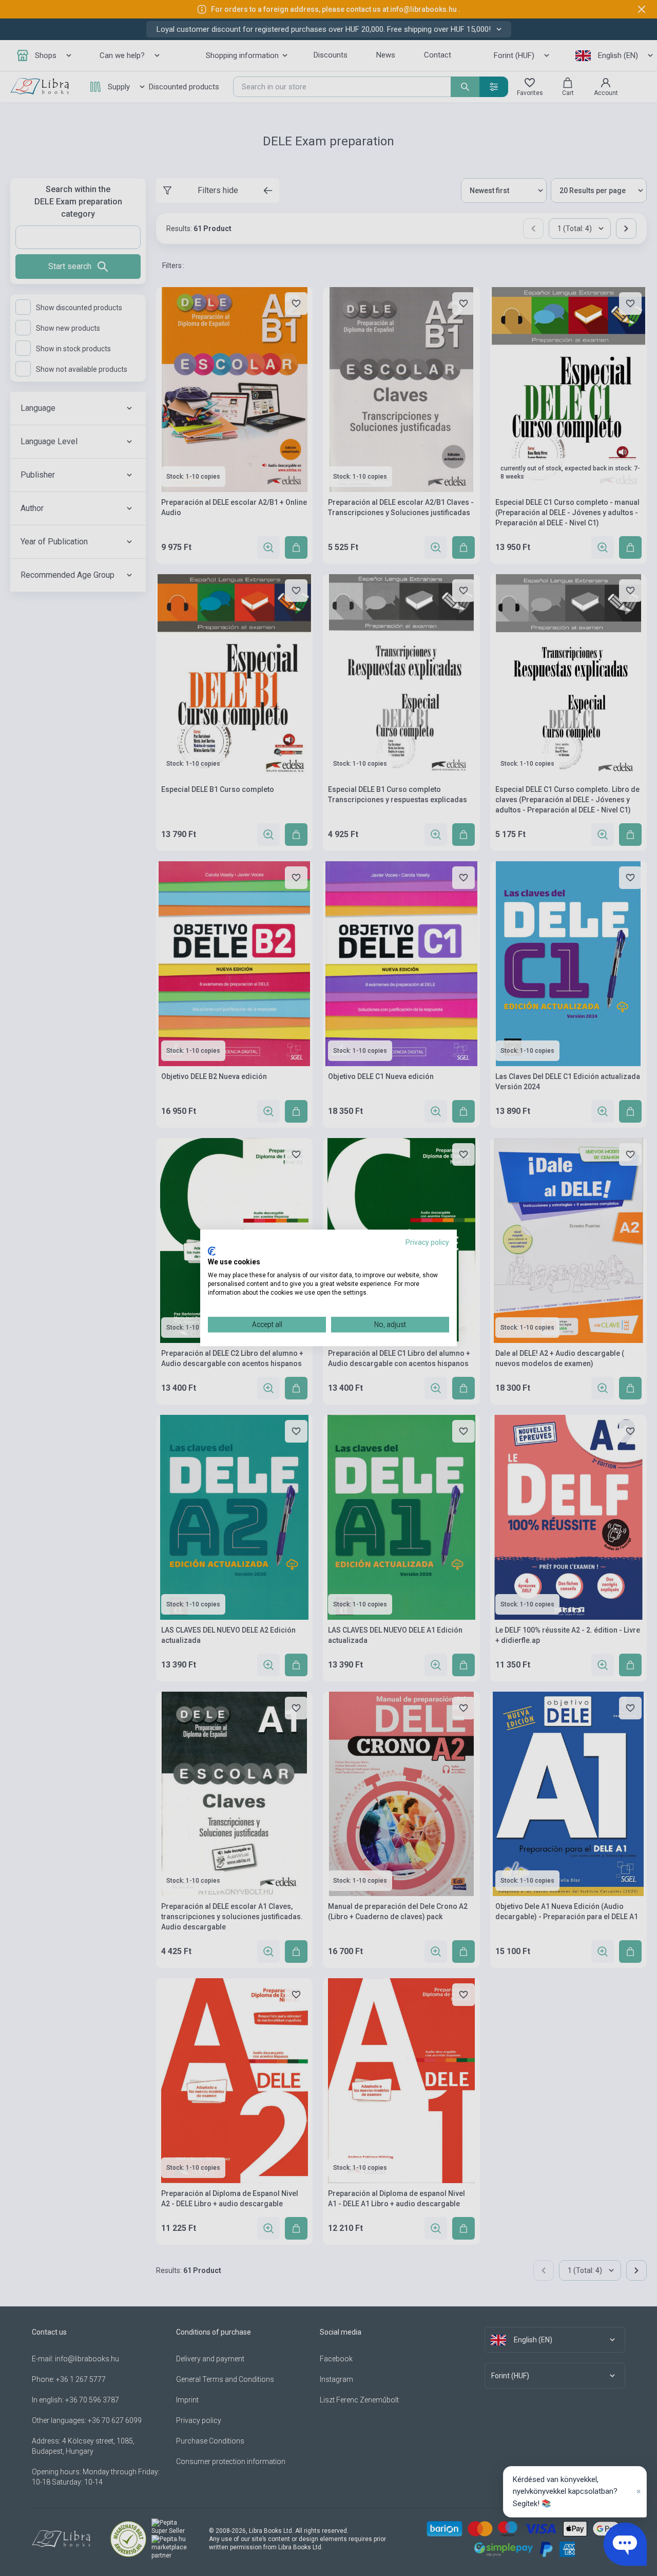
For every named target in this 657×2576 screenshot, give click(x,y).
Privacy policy (427, 1242)
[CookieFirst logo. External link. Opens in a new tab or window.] (212, 1251)
